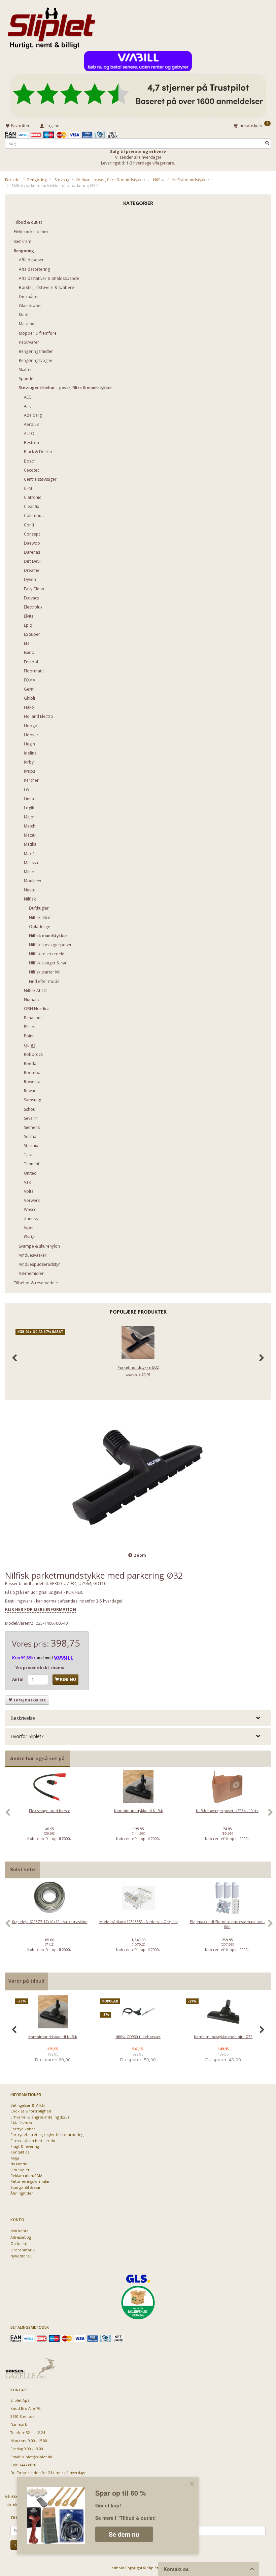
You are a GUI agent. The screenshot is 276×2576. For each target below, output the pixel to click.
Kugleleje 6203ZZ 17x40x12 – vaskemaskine (50, 1922)
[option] (49, 1816)
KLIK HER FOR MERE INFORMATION (41, 1609)
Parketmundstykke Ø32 (138, 1367)
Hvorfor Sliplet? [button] (27, 1736)
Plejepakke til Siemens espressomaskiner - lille (227, 1924)
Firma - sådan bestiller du (33, 2141)
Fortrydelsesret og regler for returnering (47, 2135)
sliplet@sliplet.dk (37, 2457)
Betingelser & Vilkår (28, 2105)
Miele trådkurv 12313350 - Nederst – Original (139, 1922)
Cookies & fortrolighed (31, 2111)
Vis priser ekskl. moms (40, 1668)
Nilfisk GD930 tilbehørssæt (138, 2037)
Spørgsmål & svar (26, 2187)
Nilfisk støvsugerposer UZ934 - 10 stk (227, 1811)
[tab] (138, 1718)
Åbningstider (22, 2193)
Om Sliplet (20, 2170)
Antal (18, 1679)
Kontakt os (20, 2152)
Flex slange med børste (50, 1811)
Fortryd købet (23, 2129)
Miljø (15, 2158)
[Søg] (267, 143)
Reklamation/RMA (26, 2176)
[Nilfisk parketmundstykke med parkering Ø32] (138, 1477)
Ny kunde (19, 2164)
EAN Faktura (21, 2123)
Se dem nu (124, 2534)
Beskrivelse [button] (23, 1718)
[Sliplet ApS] (51, 26)
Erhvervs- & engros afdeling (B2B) (40, 2117)
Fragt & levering (25, 2146)
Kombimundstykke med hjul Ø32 (223, 2037)
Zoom (140, 1555)
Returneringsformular (30, 2181)
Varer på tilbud (26, 1981)
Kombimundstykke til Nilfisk (139, 1811)
